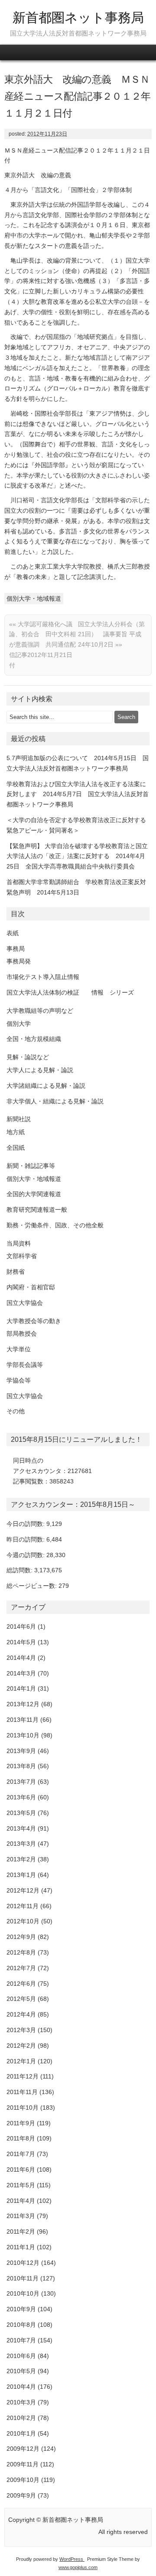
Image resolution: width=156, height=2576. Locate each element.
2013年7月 (21, 1782)
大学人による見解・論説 (40, 1070)
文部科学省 (22, 1256)
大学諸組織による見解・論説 (46, 1086)
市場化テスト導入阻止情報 (43, 977)
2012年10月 (23, 1921)
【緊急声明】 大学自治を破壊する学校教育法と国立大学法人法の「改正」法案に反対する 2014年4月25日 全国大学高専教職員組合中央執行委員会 (77, 856)
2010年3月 (21, 2402)
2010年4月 (21, 2387)
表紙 (13, 933)
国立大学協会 (25, 1303)
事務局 (16, 949)
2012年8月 (21, 1952)
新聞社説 (19, 1119)
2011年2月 (21, 2231)
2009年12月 (23, 2449)
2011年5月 (21, 2185)
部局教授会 (22, 1334)
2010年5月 (21, 2371)
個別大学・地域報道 (34, 598)
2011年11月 (22, 2092)
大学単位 (19, 1349)
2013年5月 (21, 1813)
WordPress (72, 2559)
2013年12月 (23, 1704)
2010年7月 (21, 2340)
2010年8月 (21, 2325)
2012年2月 (21, 2046)
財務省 (16, 1272)
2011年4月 (21, 2201)
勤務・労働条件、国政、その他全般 (55, 1225)
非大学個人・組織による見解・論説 (55, 1101)
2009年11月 (23, 2464)
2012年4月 (21, 2014)
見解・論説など (28, 1057)
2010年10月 (23, 2293)
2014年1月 (21, 1688)
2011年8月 (21, 2138)
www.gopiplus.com (78, 2567)
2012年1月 (21, 2061)
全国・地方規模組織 (34, 1039)
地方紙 (16, 1132)
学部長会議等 (25, 1365)
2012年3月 (21, 2030)
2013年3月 (21, 1844)
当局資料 (19, 1243)
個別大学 (19, 1024)
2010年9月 (21, 2309)
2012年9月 (21, 1937)
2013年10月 (23, 1735)
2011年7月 (21, 2154)
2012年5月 (21, 1999)
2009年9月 (21, 2495)
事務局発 (19, 961)
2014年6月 (21, 1626)
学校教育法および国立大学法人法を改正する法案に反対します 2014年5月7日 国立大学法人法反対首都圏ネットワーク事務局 (78, 794)
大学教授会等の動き (34, 1321)
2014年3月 (21, 1673)
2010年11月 (23, 2278)
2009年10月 (23, 2480)
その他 (16, 1411)
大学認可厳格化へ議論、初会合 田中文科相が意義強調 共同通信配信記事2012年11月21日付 (42, 645)
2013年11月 (23, 1720)
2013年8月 (21, 1766)
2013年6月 (21, 1797)
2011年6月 (21, 2169)
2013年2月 (21, 1859)
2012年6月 (21, 1984)
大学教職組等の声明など (40, 1011)
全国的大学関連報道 (34, 1194)
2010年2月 (21, 2418)
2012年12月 (23, 1890)
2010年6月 (21, 2356)
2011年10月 (23, 2108)
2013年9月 (21, 1751)
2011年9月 (21, 2123)
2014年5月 (21, 1642)
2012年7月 (21, 1968)
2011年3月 (21, 2216)
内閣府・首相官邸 (31, 1287)
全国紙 (16, 1148)
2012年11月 (23, 1906)
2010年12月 (23, 2263)
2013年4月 (21, 1828)
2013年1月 (21, 1875)
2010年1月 (21, 2433)
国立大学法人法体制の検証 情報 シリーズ (70, 992)
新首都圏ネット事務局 (78, 18)
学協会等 (19, 1380)
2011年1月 (21, 2247)
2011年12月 (23, 2076)
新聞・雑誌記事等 (31, 1166)
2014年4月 (21, 1658)
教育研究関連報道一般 (37, 1210)
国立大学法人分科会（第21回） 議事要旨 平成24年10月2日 (111, 634)
